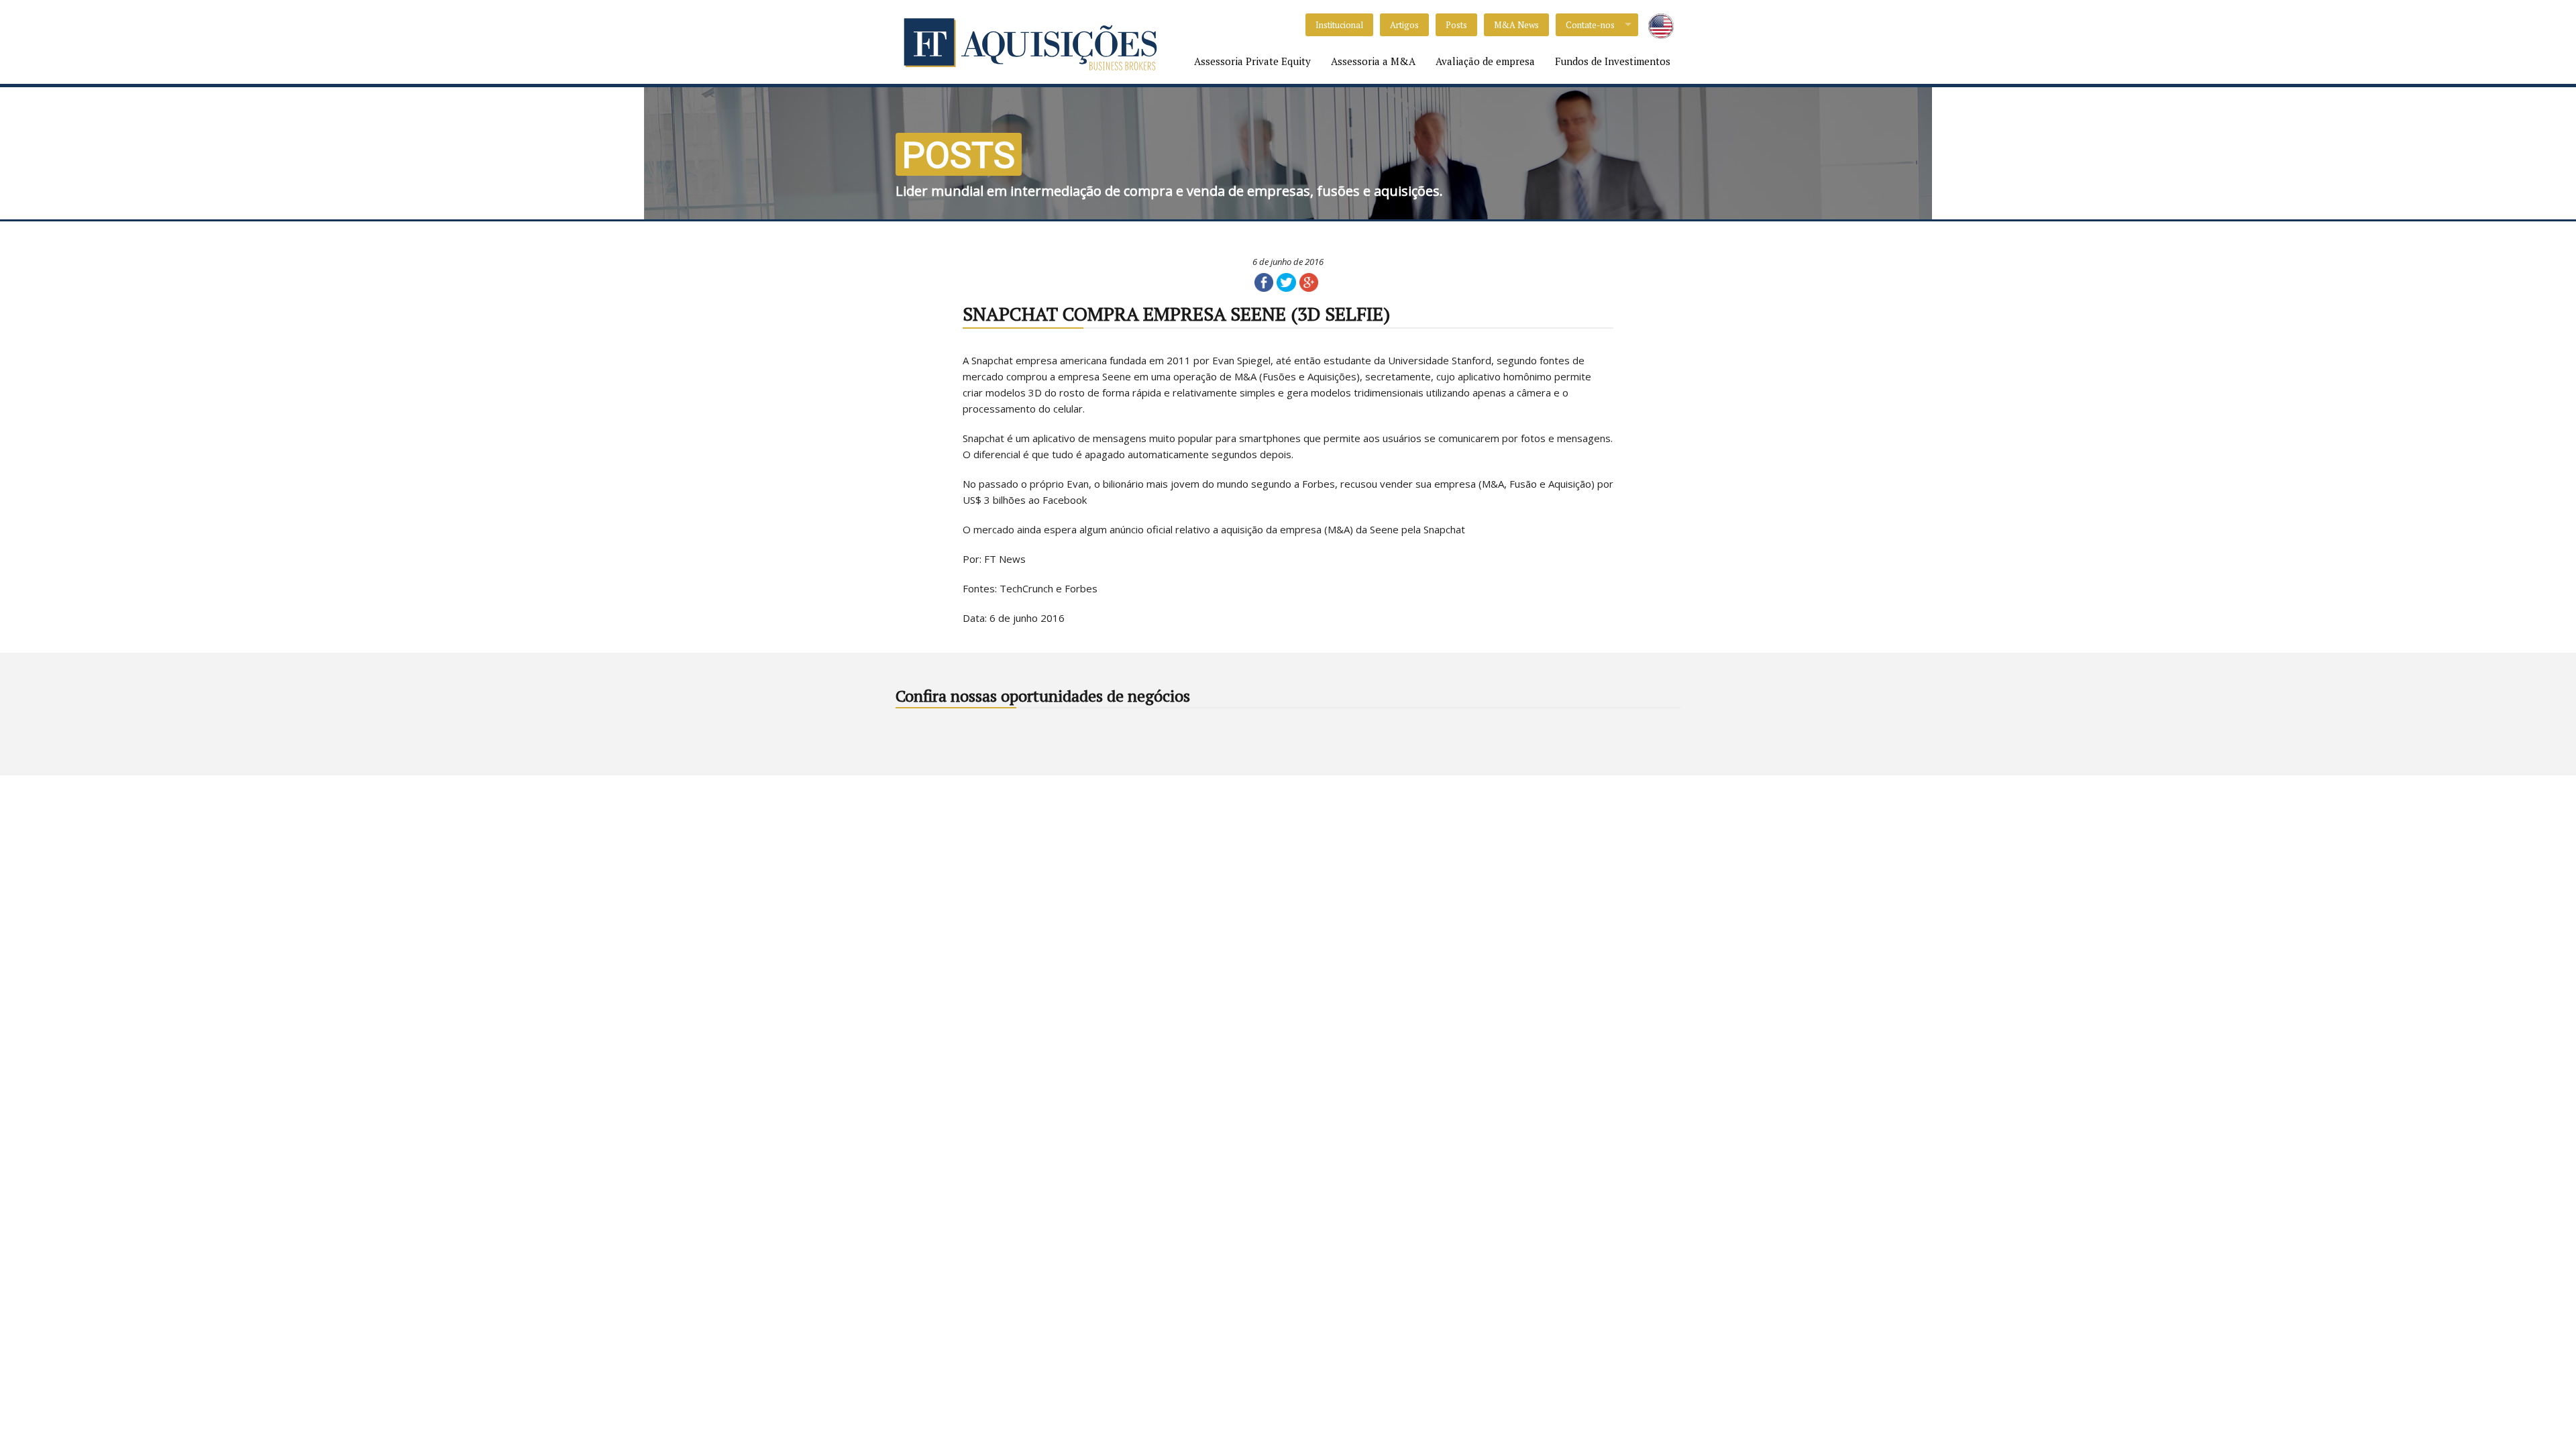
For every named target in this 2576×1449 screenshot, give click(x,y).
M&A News (1516, 25)
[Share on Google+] (1309, 281)
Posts (1456, 25)
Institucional (1339, 25)
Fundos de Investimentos (1613, 61)
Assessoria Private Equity (1252, 61)
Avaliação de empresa (1485, 61)
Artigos (1404, 25)
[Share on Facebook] (1264, 281)
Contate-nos (1590, 25)
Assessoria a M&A (1373, 61)
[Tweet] (1286, 281)
